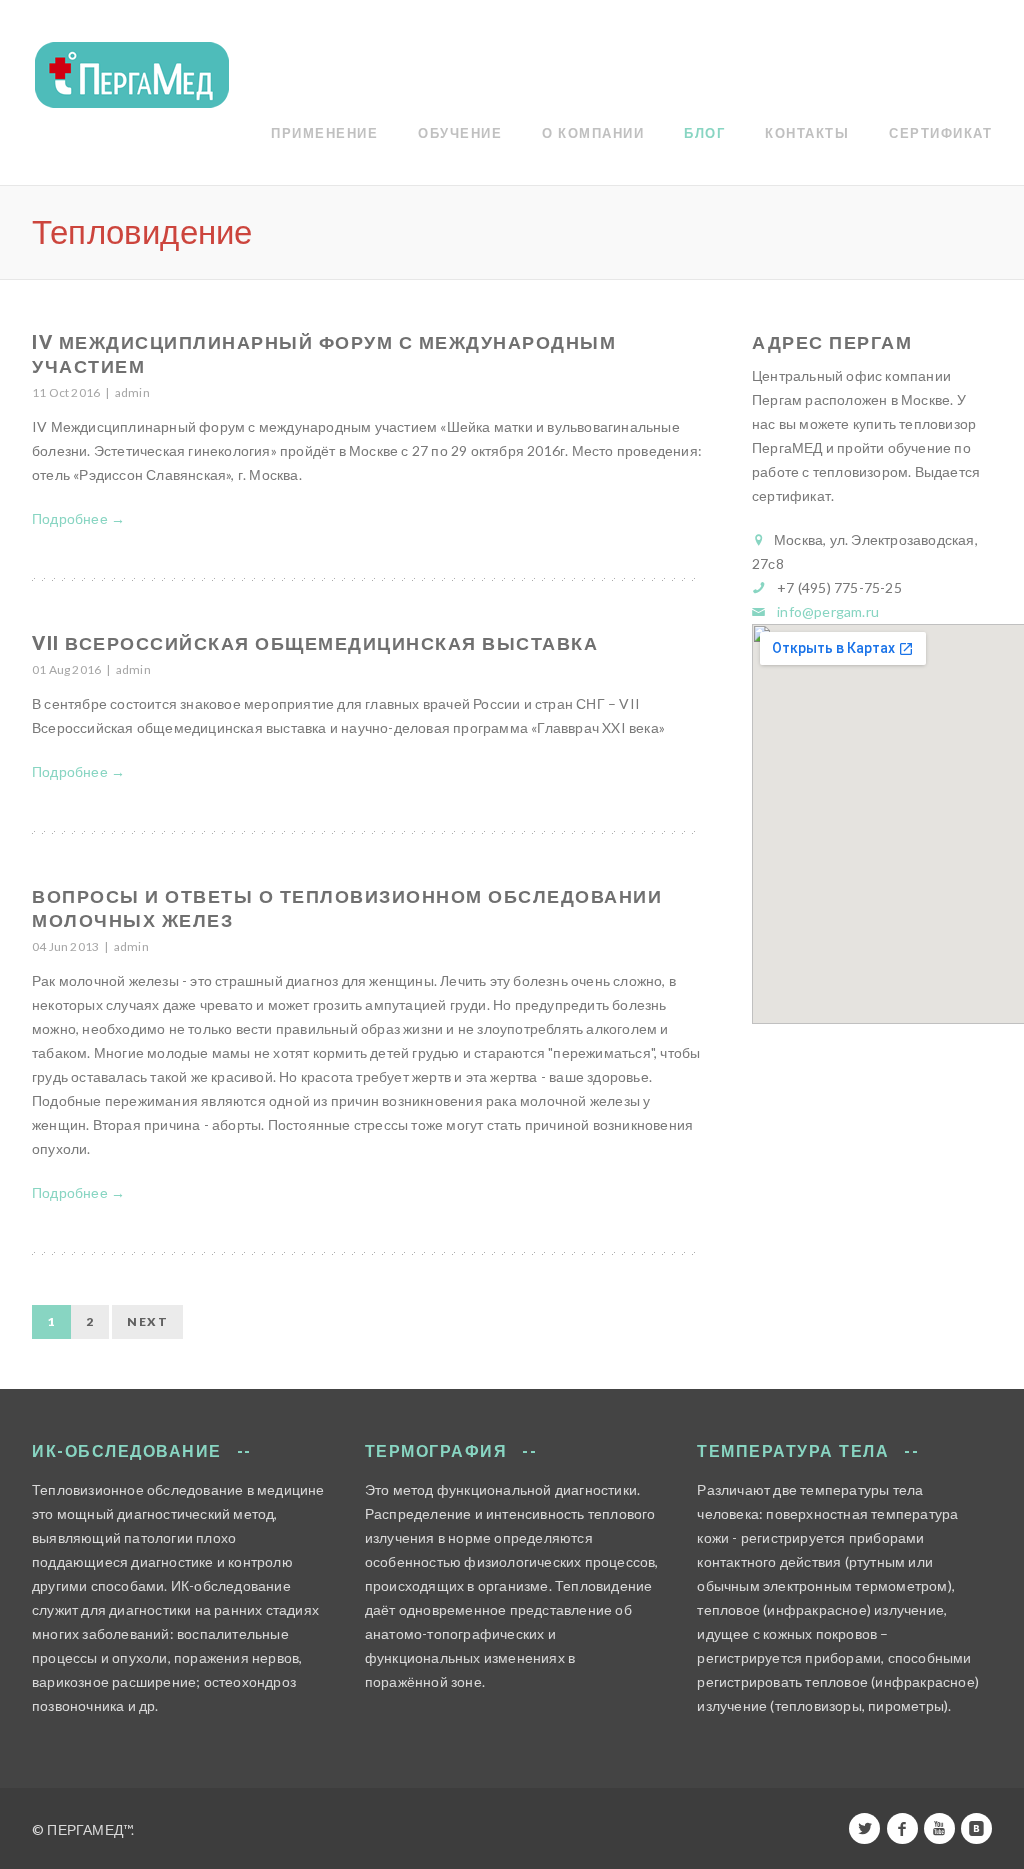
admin (132, 392)
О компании (593, 133)
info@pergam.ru (828, 611)
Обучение (460, 133)
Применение (324, 133)
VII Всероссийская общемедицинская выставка (315, 643)
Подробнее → (78, 518)
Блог (704, 133)
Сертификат (940, 133)
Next (147, 1321)
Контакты (807, 133)
